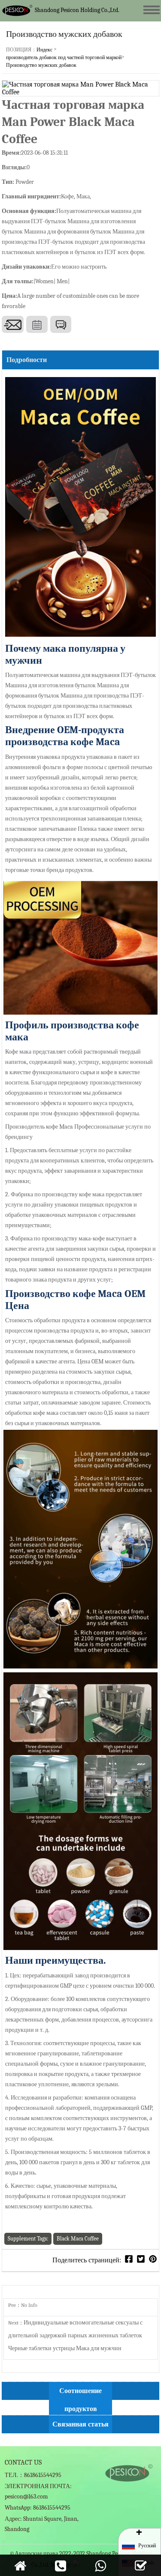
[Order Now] (37, 324)
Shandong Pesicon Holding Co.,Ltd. (77, 10)
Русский (147, 2546)
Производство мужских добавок (41, 65)
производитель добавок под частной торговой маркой (64, 57)
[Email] (13, 324)
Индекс (44, 50)
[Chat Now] (61, 324)
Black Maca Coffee (78, 2239)
